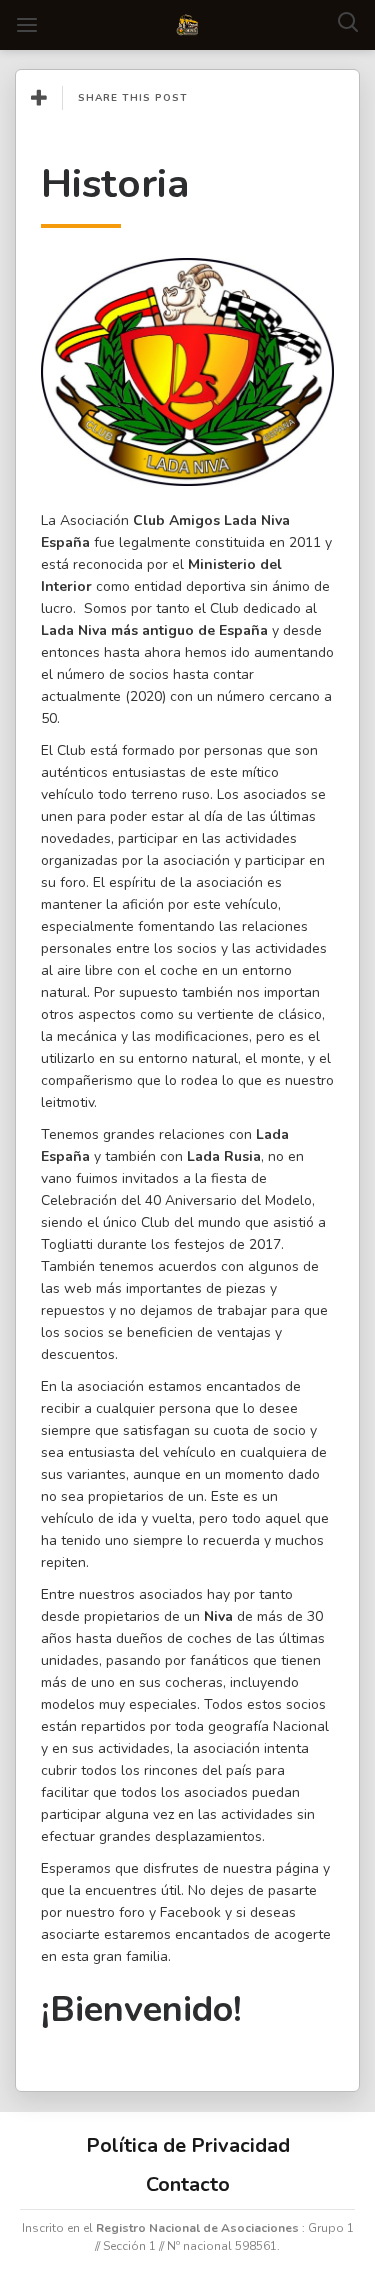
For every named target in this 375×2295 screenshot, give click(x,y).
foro (132, 1912)
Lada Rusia (224, 1156)
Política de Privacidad (188, 2145)
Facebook (190, 1912)
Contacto (188, 2184)
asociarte (70, 1934)
